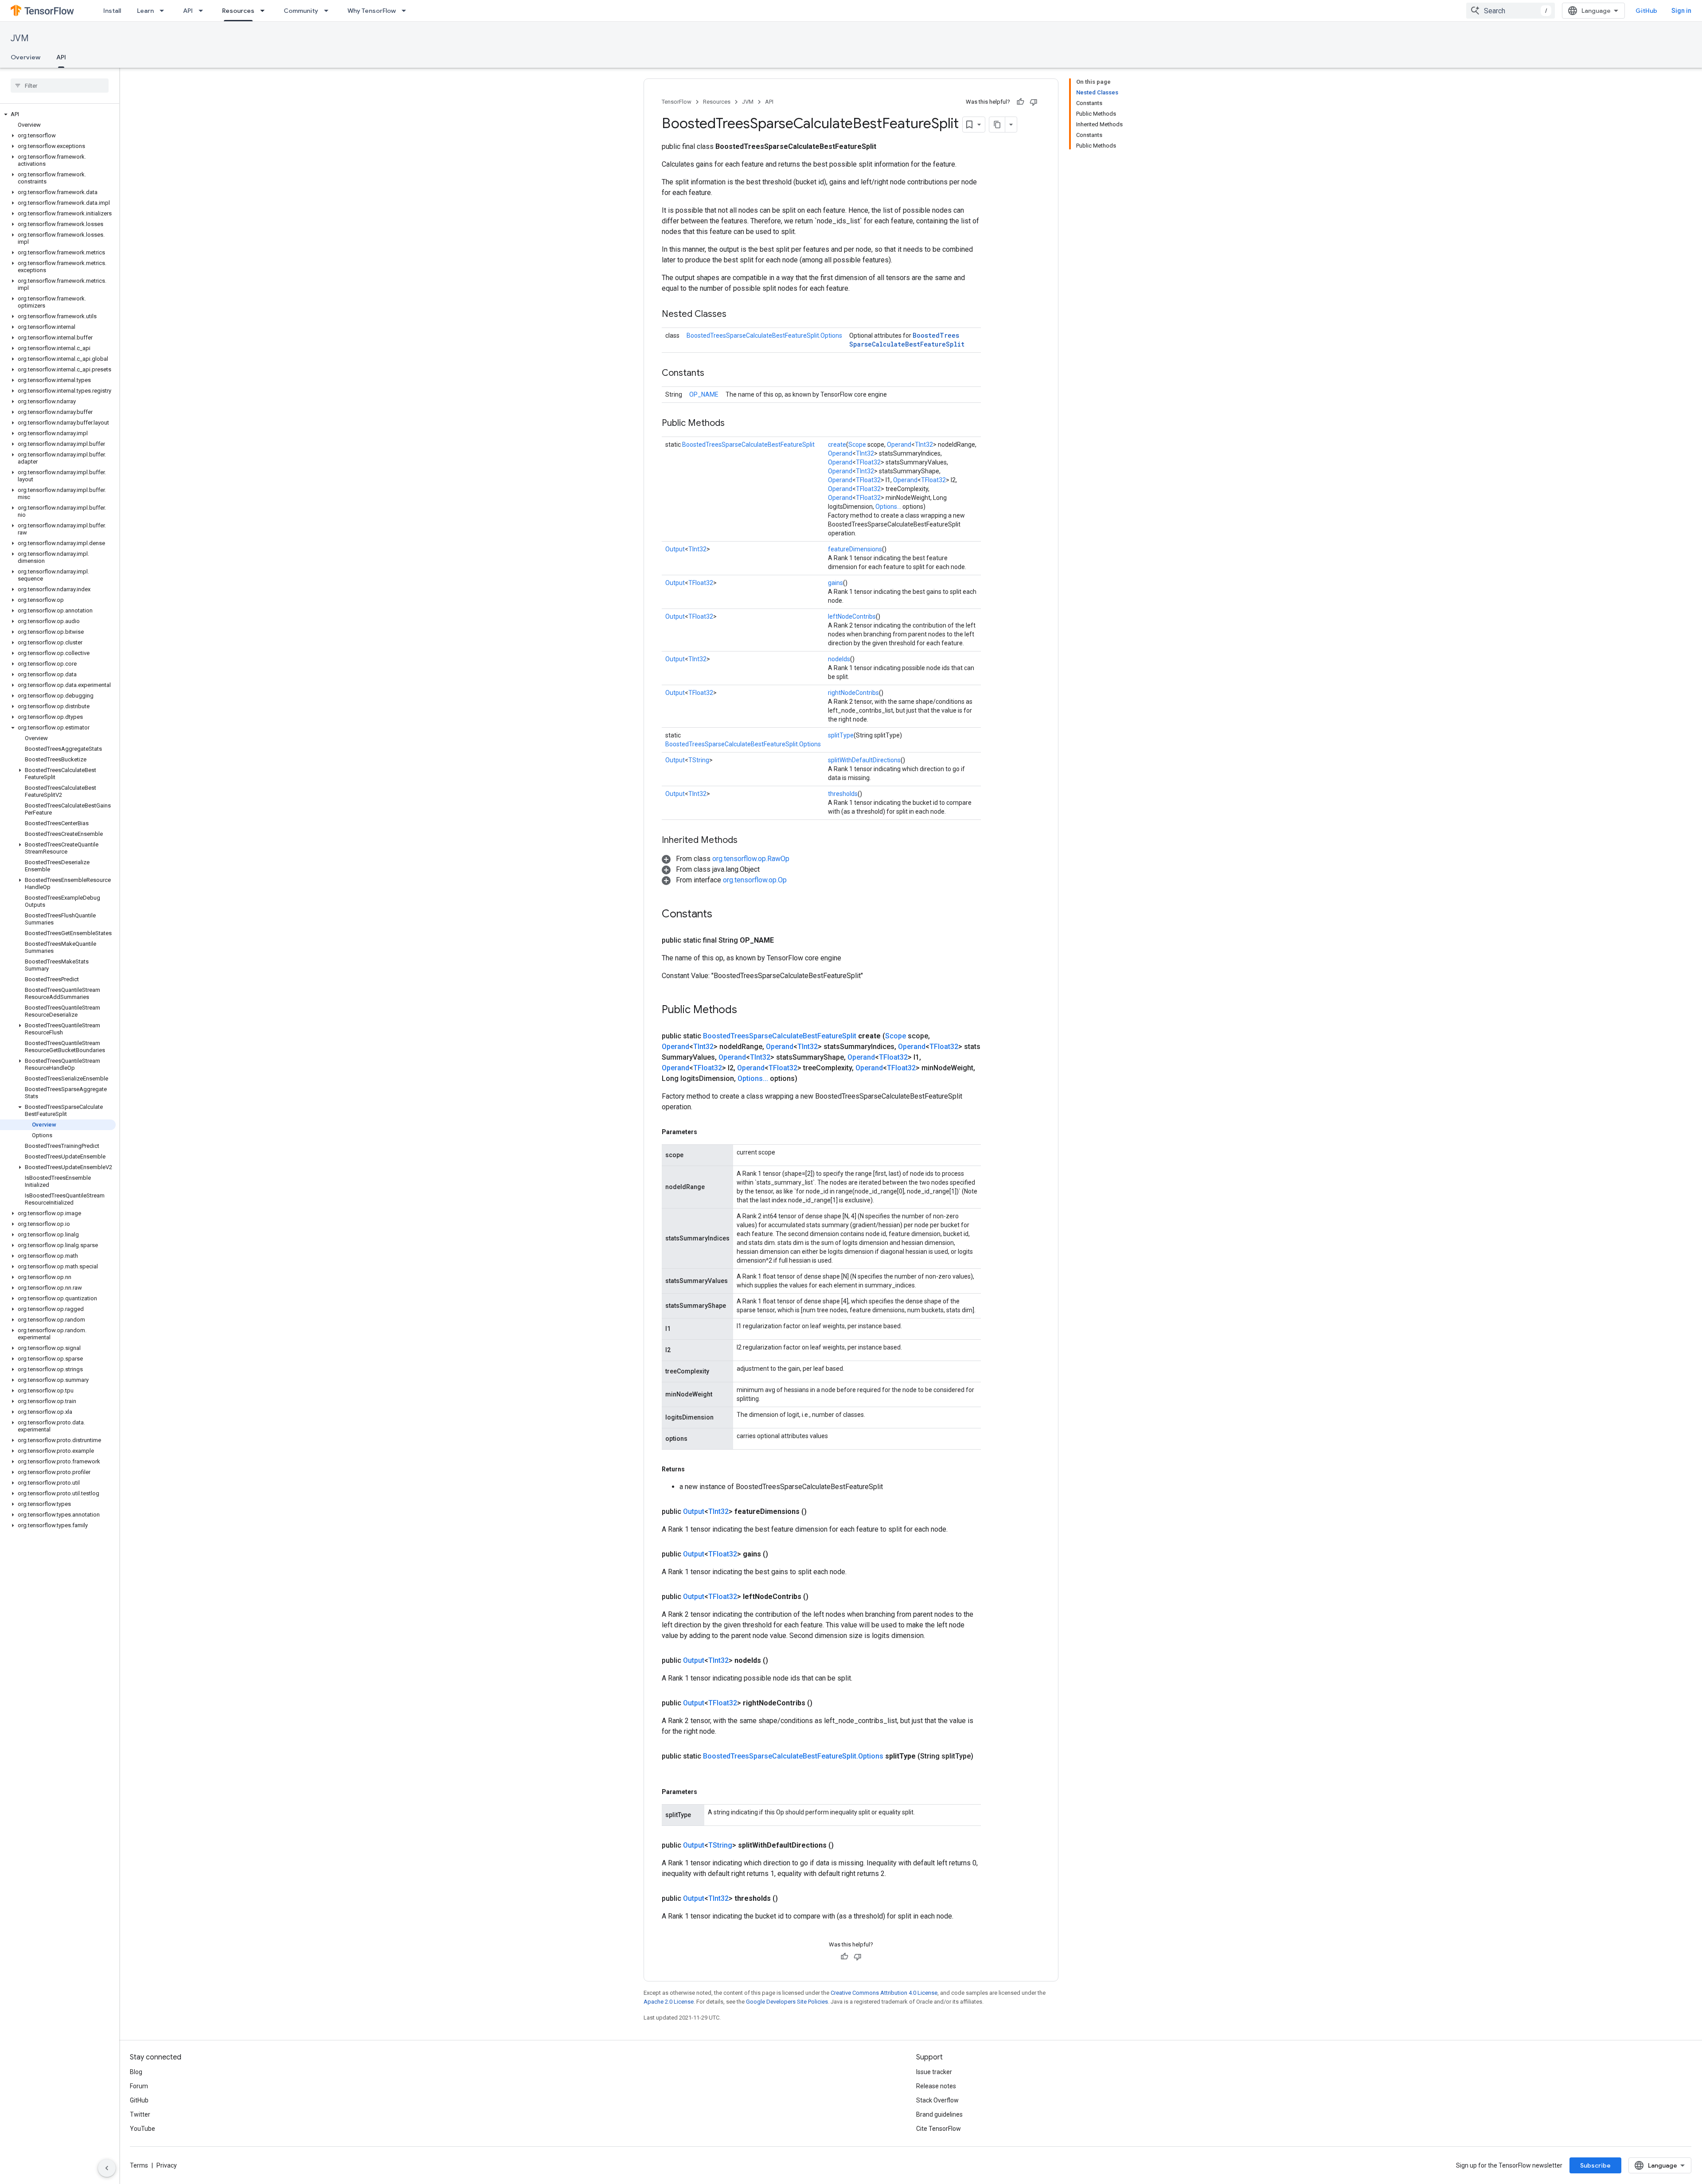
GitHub (1646, 11)
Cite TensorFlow (939, 2129)
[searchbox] (60, 86)
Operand (899, 445)
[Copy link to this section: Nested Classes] (735, 315)
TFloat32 (868, 462)
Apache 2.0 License (669, 2002)
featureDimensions (855, 549)
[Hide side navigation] (107, 2168)
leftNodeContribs (852, 616)
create (837, 445)
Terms (139, 2165)
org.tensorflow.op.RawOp (751, 859)
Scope (857, 445)
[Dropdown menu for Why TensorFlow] (406, 11)
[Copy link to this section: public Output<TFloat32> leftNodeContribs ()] (819, 1597)
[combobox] (1511, 11)
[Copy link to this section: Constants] (713, 374)
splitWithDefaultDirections (864, 760)
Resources (238, 11)
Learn (145, 11)
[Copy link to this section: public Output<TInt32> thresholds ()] (789, 1899)
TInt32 (924, 445)
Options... (888, 507)
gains (835, 583)
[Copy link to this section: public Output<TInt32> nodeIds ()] (779, 1661)
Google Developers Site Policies (787, 2002)
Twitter (140, 2114)
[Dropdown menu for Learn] (164, 11)
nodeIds (839, 659)
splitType (841, 735)
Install (112, 11)
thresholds (843, 794)
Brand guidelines (939, 2114)
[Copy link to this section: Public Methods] (734, 424)
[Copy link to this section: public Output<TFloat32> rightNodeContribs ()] (823, 1703)
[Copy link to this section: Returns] (694, 1469)
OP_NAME (704, 394)
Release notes (936, 2086)
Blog (136, 2072)
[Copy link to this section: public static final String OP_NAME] (785, 940)
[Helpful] (1020, 102)
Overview (25, 57)
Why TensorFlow (372, 11)
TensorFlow (677, 102)
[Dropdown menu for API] (203, 11)
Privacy (167, 2165)
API (188, 11)
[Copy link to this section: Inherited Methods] (746, 841)
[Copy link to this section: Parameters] (706, 1132)
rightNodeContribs (853, 693)
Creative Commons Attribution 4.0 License (884, 1993)
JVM (20, 38)
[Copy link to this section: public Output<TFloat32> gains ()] (779, 1554)
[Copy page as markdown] (997, 125)
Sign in (1681, 11)
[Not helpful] (1034, 102)
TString (699, 760)
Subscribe (1595, 2165)
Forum (139, 2086)
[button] (58, 114)
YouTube (142, 2129)
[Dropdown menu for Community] (329, 11)
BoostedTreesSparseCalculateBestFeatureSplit (907, 340)
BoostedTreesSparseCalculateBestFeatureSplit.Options (764, 335)
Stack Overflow (937, 2100)
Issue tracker (934, 2072)
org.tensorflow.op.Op (755, 880)
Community (301, 11)
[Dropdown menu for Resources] (265, 11)
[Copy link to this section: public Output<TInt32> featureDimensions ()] (817, 1512)
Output (675, 549)
